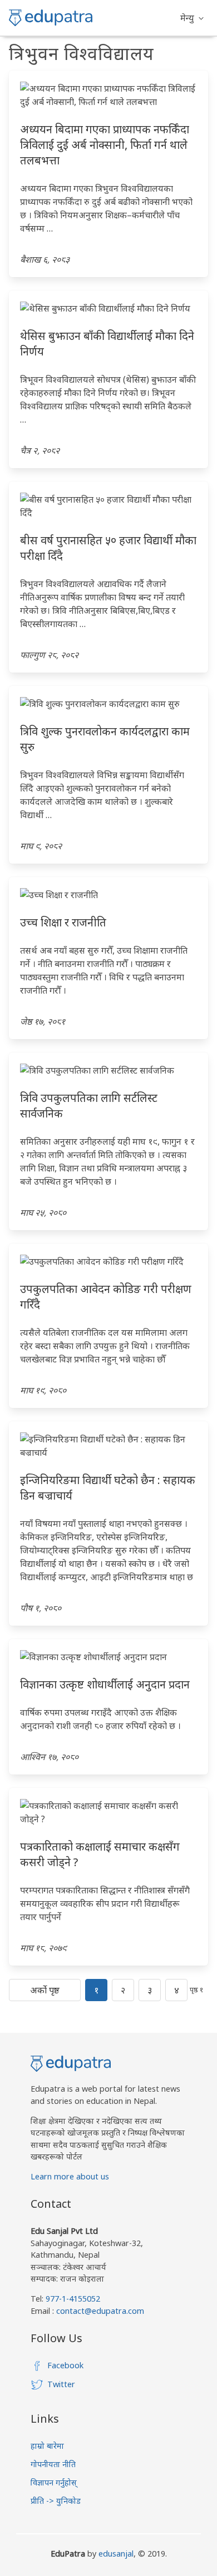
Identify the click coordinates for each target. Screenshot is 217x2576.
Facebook (65, 2365)
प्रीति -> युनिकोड (56, 2501)
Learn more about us (70, 2176)
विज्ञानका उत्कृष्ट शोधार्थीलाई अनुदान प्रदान (105, 1684)
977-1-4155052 (73, 2299)
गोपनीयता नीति (53, 2464)
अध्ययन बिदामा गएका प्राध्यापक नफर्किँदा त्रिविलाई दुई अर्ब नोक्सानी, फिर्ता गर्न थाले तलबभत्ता (105, 145)
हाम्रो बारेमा (47, 2446)
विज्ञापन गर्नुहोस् (54, 2482)
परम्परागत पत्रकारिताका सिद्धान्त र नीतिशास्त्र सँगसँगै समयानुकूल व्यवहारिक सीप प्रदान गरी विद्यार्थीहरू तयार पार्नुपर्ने (105, 1903)
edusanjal (116, 2554)
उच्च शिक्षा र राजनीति (63, 922)
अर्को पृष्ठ (45, 1990)
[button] (192, 18)
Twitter (61, 2384)
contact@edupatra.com (99, 2311)
